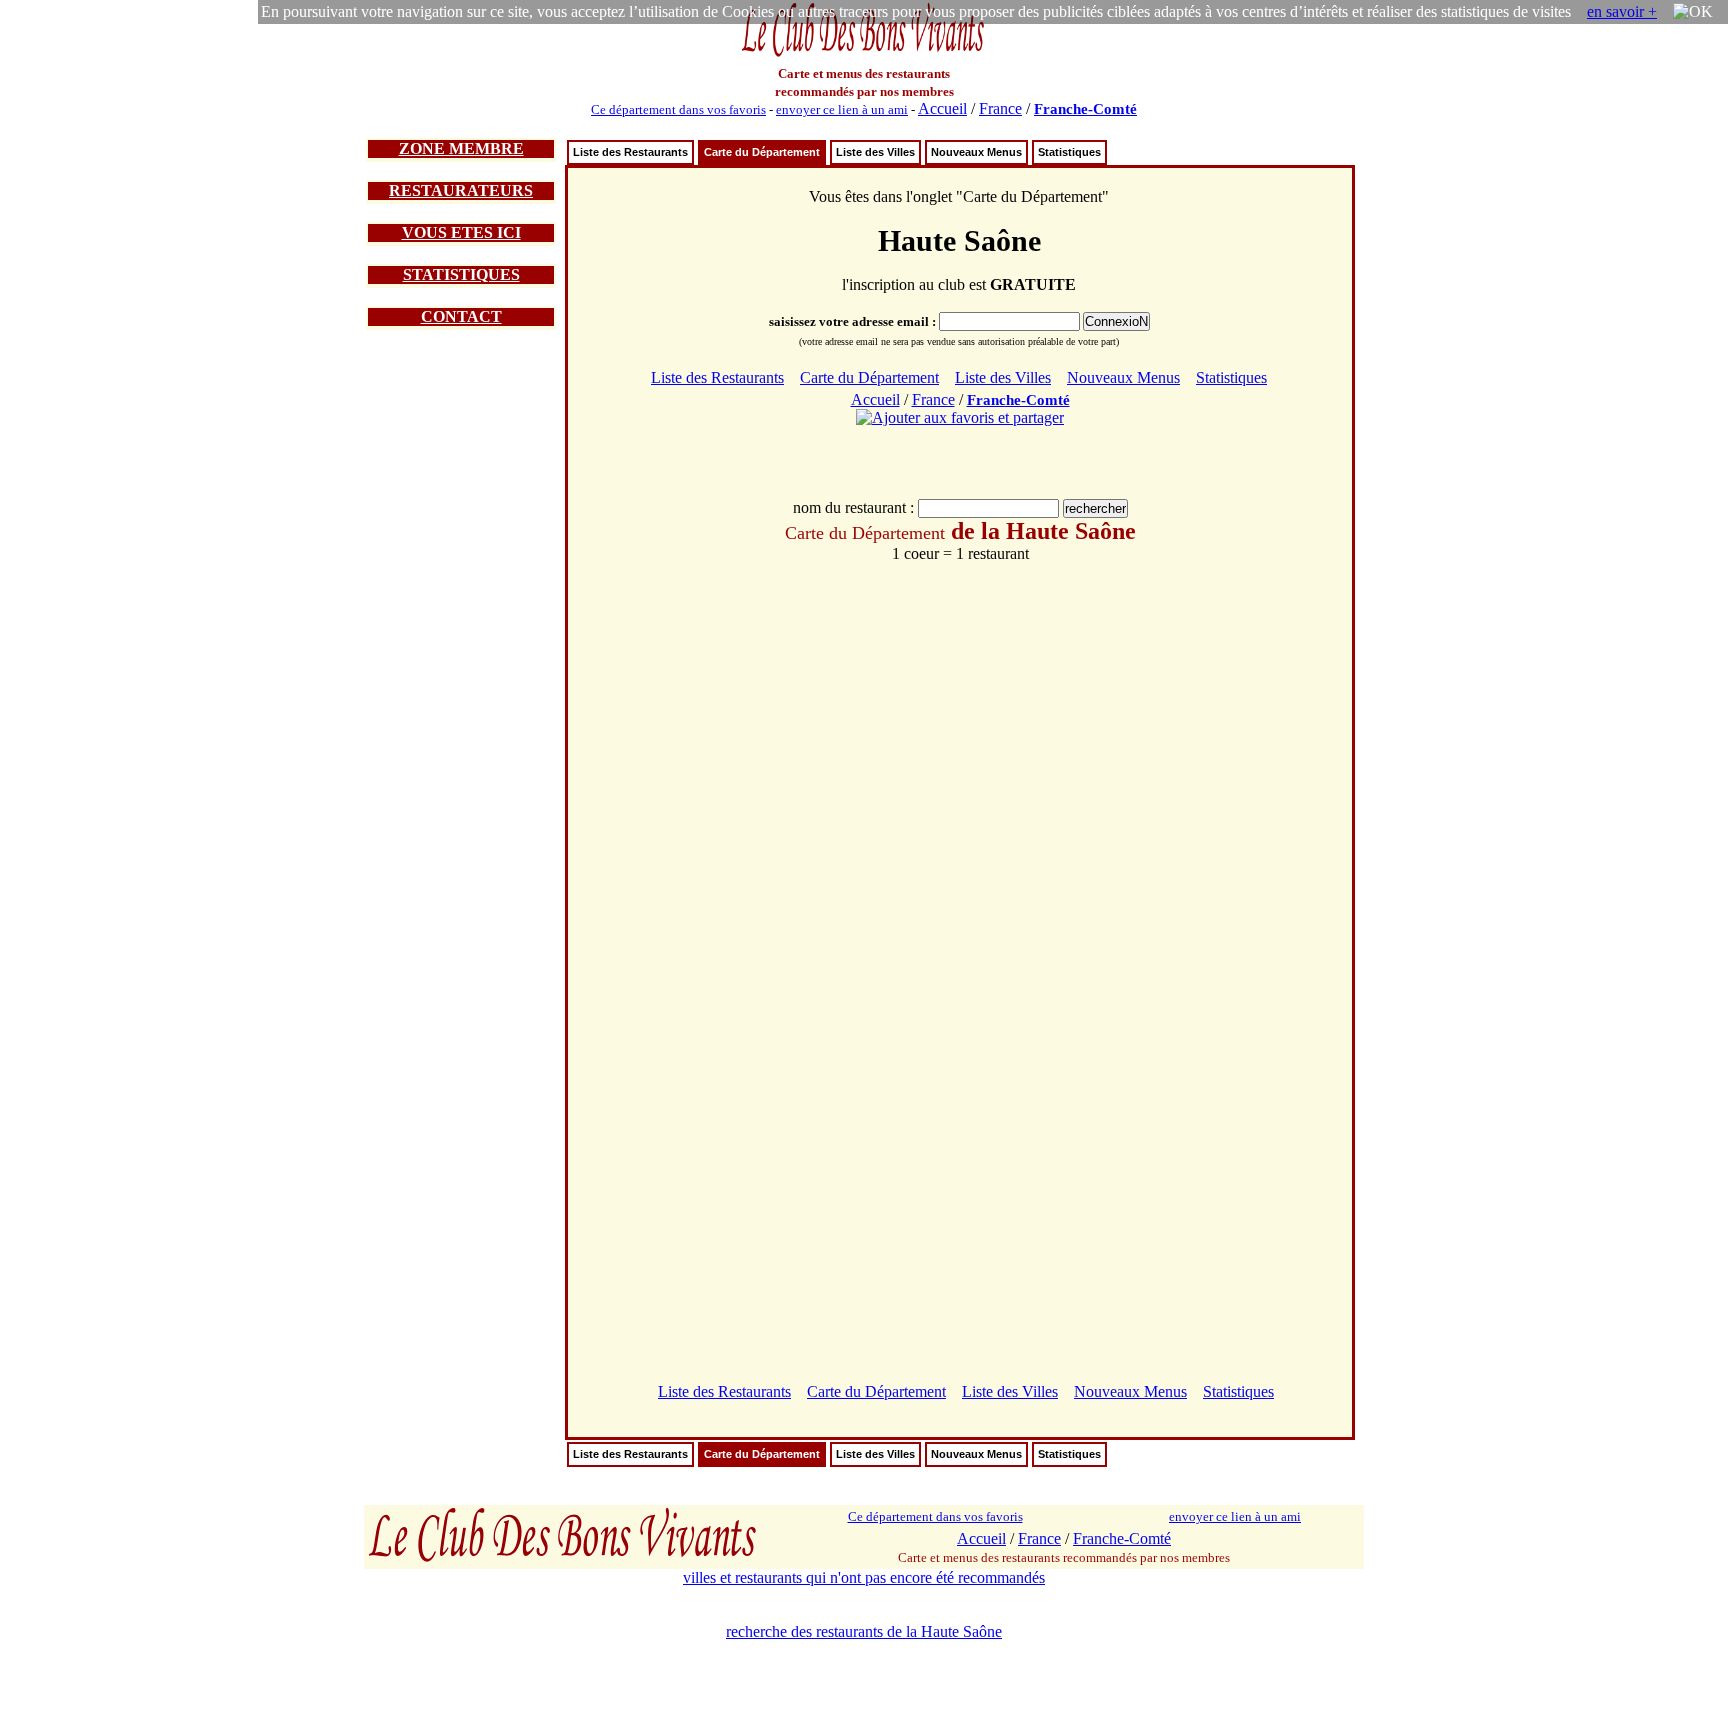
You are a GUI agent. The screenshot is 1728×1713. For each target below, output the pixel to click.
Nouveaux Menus (976, 152)
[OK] (1693, 12)
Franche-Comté (1085, 109)
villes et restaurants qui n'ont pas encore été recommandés (864, 1577)
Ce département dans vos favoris (678, 109)
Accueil (942, 108)
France (1000, 108)
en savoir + (1622, 11)
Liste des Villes (875, 152)
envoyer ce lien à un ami (842, 109)
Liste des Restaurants (630, 152)
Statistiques (1069, 152)
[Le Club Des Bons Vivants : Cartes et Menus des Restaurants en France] (864, 54)
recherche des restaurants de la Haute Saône (864, 1631)
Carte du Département (762, 152)
